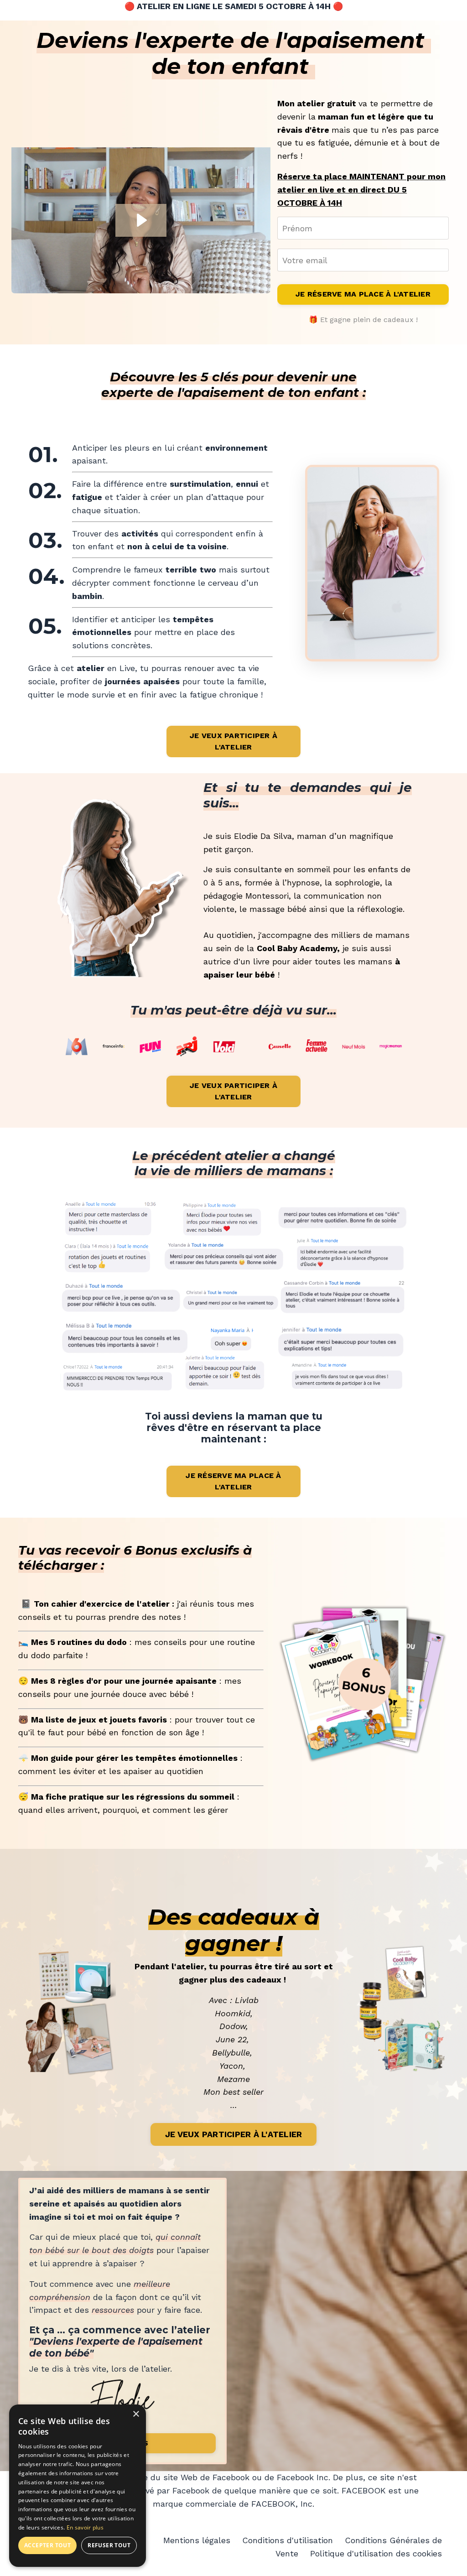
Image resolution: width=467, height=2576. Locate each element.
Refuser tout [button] (109, 2545)
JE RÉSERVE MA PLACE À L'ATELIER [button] (363, 294)
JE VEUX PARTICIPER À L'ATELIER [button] (233, 741)
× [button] (136, 2414)
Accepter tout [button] (47, 2545)
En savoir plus (85, 2527)
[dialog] (78, 2486)
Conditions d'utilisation (289, 2540)
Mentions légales (197, 2540)
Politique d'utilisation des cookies (376, 2553)
